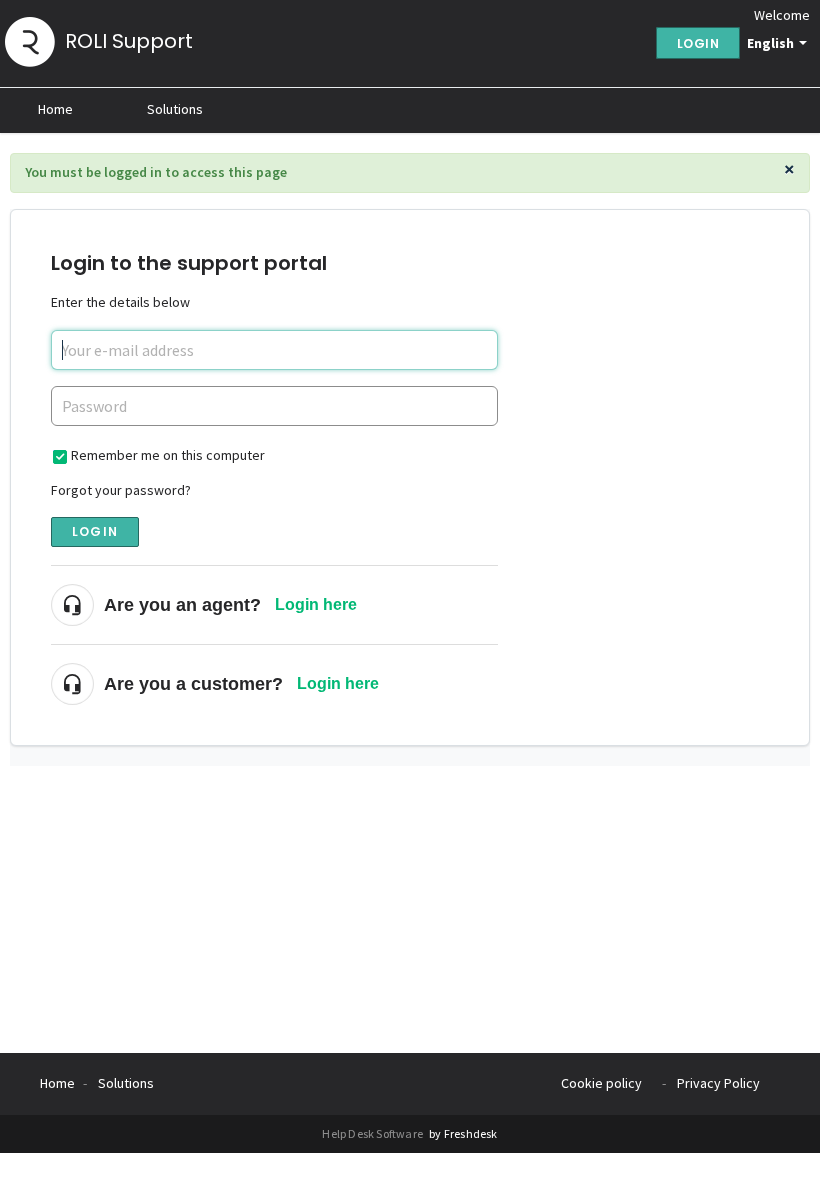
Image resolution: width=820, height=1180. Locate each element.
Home (55, 109)
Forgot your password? (121, 490)
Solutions (175, 109)
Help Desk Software (373, 1133)
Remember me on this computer (168, 455)
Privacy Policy (718, 1083)
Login (95, 531)
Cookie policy (601, 1083)
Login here (316, 604)
